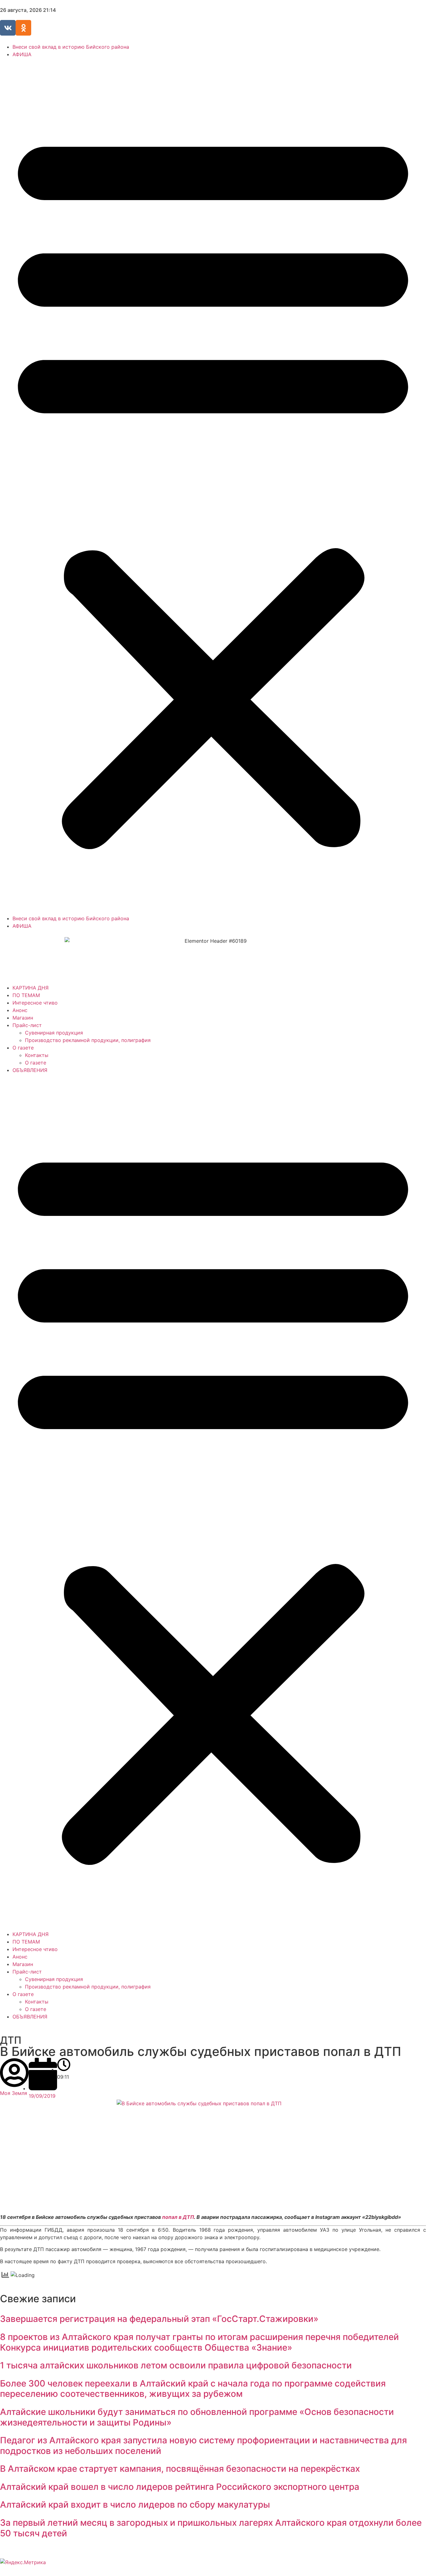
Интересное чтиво (35, 1003)
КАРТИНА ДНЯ (31, 988)
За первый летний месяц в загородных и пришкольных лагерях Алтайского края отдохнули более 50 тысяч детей (211, 2528)
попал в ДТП (178, 2217)
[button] (213, 486)
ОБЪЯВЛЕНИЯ (30, 1070)
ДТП (11, 2040)
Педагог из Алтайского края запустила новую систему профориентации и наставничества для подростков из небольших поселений (203, 2446)
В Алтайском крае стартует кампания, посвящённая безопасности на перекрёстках (180, 2469)
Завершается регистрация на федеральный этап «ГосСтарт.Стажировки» (159, 2319)
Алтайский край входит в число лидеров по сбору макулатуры (135, 2505)
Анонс (20, 1010)
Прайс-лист (27, 1025)
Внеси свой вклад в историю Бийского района (71, 47)
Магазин (23, 1018)
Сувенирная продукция (54, 1033)
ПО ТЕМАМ (26, 995)
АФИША (22, 54)
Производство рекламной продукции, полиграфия (88, 1040)
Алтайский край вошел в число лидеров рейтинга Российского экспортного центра (180, 2487)
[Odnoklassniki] (23, 28)
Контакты (37, 1055)
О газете (23, 1048)
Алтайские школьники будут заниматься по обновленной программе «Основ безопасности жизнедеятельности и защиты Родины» (197, 2417)
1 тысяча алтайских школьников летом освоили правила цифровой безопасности (176, 2365)
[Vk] (8, 28)
